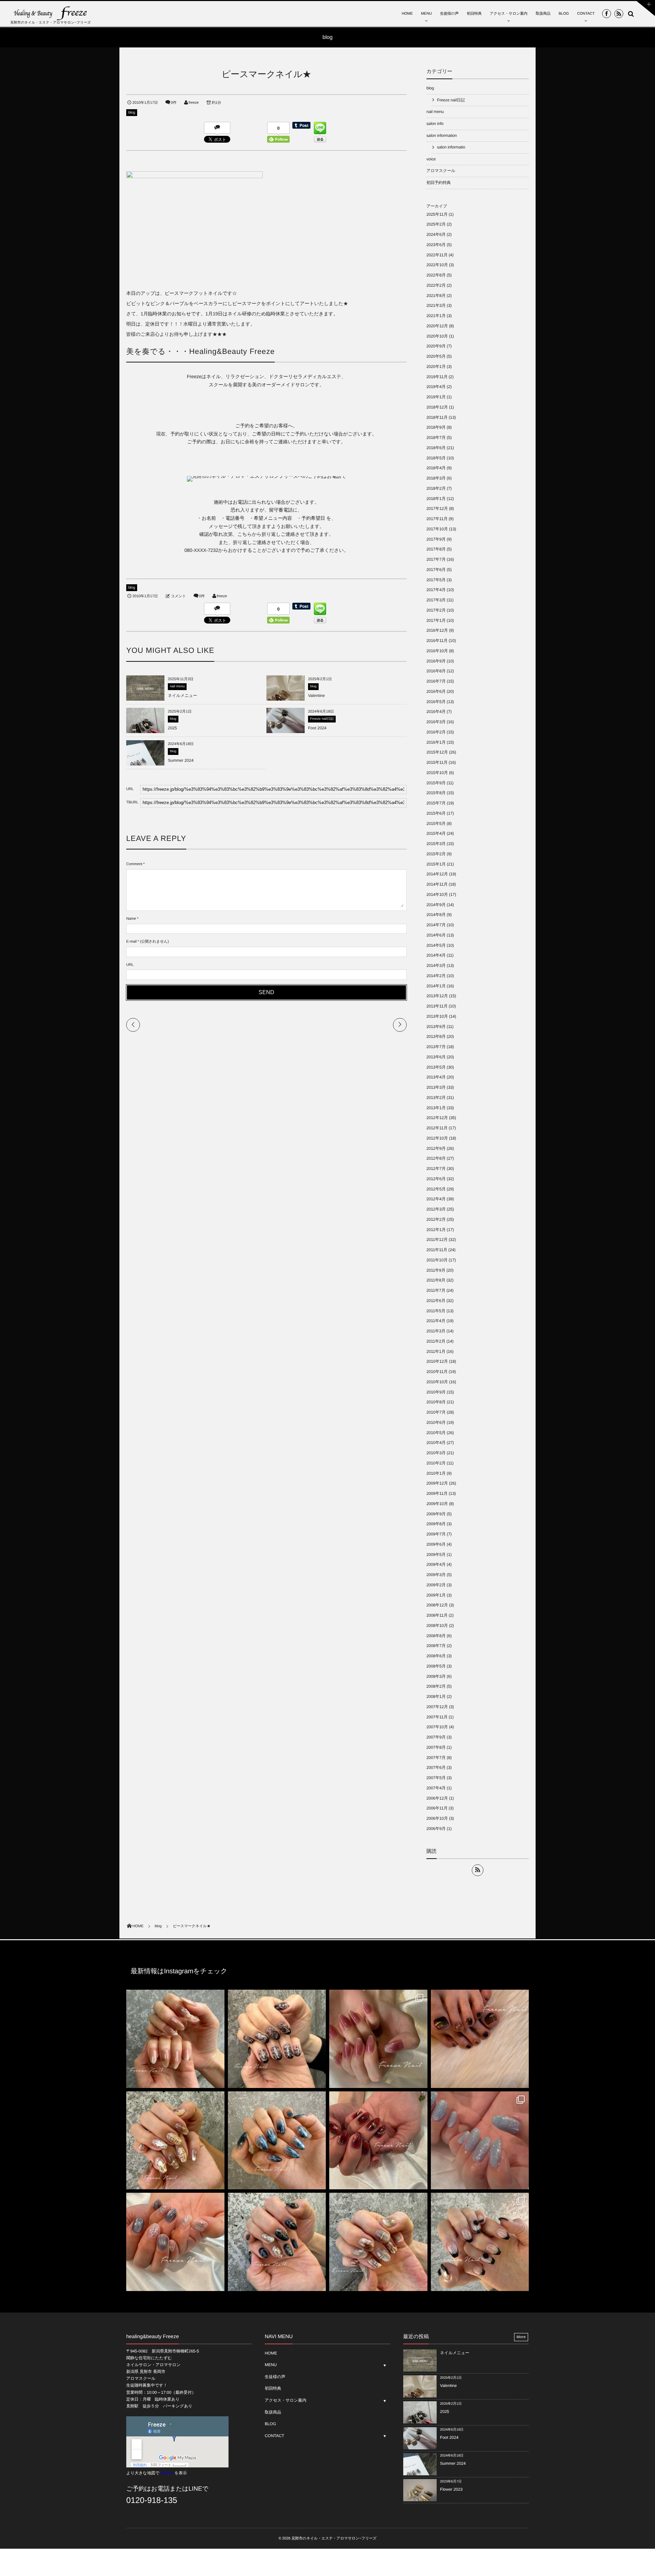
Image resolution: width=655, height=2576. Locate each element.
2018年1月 (436, 499)
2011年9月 (436, 1270)
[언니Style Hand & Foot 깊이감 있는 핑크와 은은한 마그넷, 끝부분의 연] (378, 2039)
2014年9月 (436, 905)
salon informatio (451, 147)
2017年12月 (437, 509)
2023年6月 (436, 245)
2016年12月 (437, 630)
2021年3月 (436, 305)
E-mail (131, 942)
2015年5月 (436, 824)
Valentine (316, 696)
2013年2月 (436, 1098)
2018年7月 (436, 438)
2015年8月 (436, 793)
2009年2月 (436, 1585)
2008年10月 (437, 1626)
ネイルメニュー (183, 696)
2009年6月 (436, 1544)
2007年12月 (437, 1707)
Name (131, 919)
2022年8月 (436, 275)
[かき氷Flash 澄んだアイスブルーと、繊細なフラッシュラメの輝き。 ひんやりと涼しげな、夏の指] (480, 2141)
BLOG (564, 14)
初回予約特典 (439, 183)
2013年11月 (437, 1006)
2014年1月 (436, 986)
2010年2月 (436, 1463)
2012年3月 (436, 1209)
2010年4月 (436, 1443)
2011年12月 (437, 1240)
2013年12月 (437, 996)
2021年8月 (436, 296)
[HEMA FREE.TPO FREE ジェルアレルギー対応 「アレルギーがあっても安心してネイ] (175, 2039)
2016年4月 (436, 712)
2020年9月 (436, 346)
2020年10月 (437, 336)
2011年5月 (436, 1311)
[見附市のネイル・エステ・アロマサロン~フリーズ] (51, 13)
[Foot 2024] (286, 733)
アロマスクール (441, 171)
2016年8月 (436, 671)
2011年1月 (436, 1351)
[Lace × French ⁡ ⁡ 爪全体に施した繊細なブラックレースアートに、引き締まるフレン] (277, 2039)
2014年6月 (436, 935)
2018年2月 (436, 488)
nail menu (177, 686)
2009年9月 (436, 1514)
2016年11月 (437, 641)
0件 (174, 103)
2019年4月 (436, 387)
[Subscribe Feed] (619, 14)
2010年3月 (436, 1453)
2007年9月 (436, 1737)
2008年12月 (437, 1605)
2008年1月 (436, 1697)
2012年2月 (436, 1219)
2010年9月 (436, 1392)
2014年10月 (437, 895)
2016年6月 (436, 691)
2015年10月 (437, 773)
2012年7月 (436, 1169)
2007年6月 (436, 1768)
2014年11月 (437, 884)
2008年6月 (436, 1656)
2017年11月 (437, 519)
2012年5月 (436, 1189)
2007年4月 (436, 1788)
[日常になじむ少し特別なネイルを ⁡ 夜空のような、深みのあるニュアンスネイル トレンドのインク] (277, 2141)
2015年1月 (436, 864)
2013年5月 (436, 1067)
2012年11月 (437, 1128)
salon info (435, 124)
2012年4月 (436, 1199)
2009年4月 (436, 1564)
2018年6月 (436, 448)
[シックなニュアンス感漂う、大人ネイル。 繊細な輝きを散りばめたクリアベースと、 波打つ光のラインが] (175, 2242)
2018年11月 (437, 417)
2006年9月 (436, 1829)
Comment (134, 864)
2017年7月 (436, 559)
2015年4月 (436, 833)
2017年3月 (436, 600)
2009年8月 (436, 1524)
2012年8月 (436, 1158)
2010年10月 (437, 1382)
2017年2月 (436, 610)
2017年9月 (436, 539)
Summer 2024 (181, 760)
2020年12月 (437, 326)
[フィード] (478, 1870)
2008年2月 (436, 1686)
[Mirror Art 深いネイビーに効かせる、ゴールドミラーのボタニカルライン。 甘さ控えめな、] (277, 2242)
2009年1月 (436, 1595)
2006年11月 (437, 1808)
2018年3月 (436, 478)
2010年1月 (436, 1473)
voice (431, 159)
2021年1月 (436, 316)
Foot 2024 (317, 728)
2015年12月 (437, 752)
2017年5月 (436, 580)
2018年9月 (436, 427)
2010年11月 (437, 1372)
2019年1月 (436, 397)
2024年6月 (436, 234)
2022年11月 (437, 255)
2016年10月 (437, 651)
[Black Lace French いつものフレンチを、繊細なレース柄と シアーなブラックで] (480, 2242)
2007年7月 (436, 1758)
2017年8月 (436, 549)
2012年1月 (436, 1230)
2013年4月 (436, 1077)
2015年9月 (436, 783)
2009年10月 (437, 1504)
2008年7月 (436, 1646)
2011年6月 (436, 1301)
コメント (178, 596)
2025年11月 (437, 214)
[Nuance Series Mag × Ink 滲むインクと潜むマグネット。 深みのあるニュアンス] (378, 2141)
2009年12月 (437, 1483)
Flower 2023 (451, 2489)
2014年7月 (436, 925)
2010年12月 (437, 1361)
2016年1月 (436, 742)
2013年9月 (436, 1027)
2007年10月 (437, 1727)
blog (132, 113)
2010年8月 (436, 1402)
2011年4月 (436, 1321)
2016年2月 (436, 732)
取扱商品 (543, 14)
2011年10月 (437, 1260)
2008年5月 (436, 1666)
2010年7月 (436, 1412)
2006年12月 (437, 1798)
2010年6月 (436, 1422)
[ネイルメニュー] (145, 698)
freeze (194, 103)
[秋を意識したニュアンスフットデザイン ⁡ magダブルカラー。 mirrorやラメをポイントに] (480, 2039)
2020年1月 (436, 367)
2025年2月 (436, 224)
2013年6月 (436, 1057)
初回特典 (474, 14)
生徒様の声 (449, 14)
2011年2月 (436, 1341)
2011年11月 (437, 1250)
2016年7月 (436, 681)
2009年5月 (436, 1555)
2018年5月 (436, 458)
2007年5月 (436, 1778)
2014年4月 (436, 955)
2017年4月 (436, 590)
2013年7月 (436, 1047)
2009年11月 (437, 1493)
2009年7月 (436, 1534)
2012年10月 (437, 1138)
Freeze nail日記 (322, 719)
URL (130, 965)
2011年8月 (436, 1280)
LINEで (199, 2489)
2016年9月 (436, 661)
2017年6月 (436, 570)
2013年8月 (436, 1036)
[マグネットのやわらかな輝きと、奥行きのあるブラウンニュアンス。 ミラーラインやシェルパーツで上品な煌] (378, 2242)
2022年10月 (437, 265)
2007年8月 (436, 1747)
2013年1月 (436, 1108)
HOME (407, 14)
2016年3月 (436, 722)
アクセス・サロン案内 (509, 14)
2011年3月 (436, 1331)
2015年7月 (436, 803)
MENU (426, 14)
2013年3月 (436, 1087)
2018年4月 (436, 468)
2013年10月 (437, 1016)
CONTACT (586, 14)
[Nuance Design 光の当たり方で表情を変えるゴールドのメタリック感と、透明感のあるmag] (175, 2141)
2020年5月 (436, 356)
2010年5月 (436, 1433)
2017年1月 (436, 620)
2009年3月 (436, 1575)
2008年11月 (437, 1615)
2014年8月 (436, 915)
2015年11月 (437, 762)
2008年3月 (436, 1676)
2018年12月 (437, 407)
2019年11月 (437, 377)
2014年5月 (436, 945)
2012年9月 (436, 1148)
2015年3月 (436, 844)
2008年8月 (436, 1636)
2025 (172, 728)
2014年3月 (436, 965)
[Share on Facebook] (607, 14)
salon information (442, 135)
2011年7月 (436, 1290)
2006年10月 (437, 1818)
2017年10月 (437, 529)
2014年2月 (436, 976)
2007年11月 (437, 1717)
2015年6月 (436, 813)
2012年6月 (436, 1179)
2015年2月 (436, 854)
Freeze (167, 2473)
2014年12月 (437, 874)
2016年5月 (436, 702)
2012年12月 (437, 1118)
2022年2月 (436, 285)
